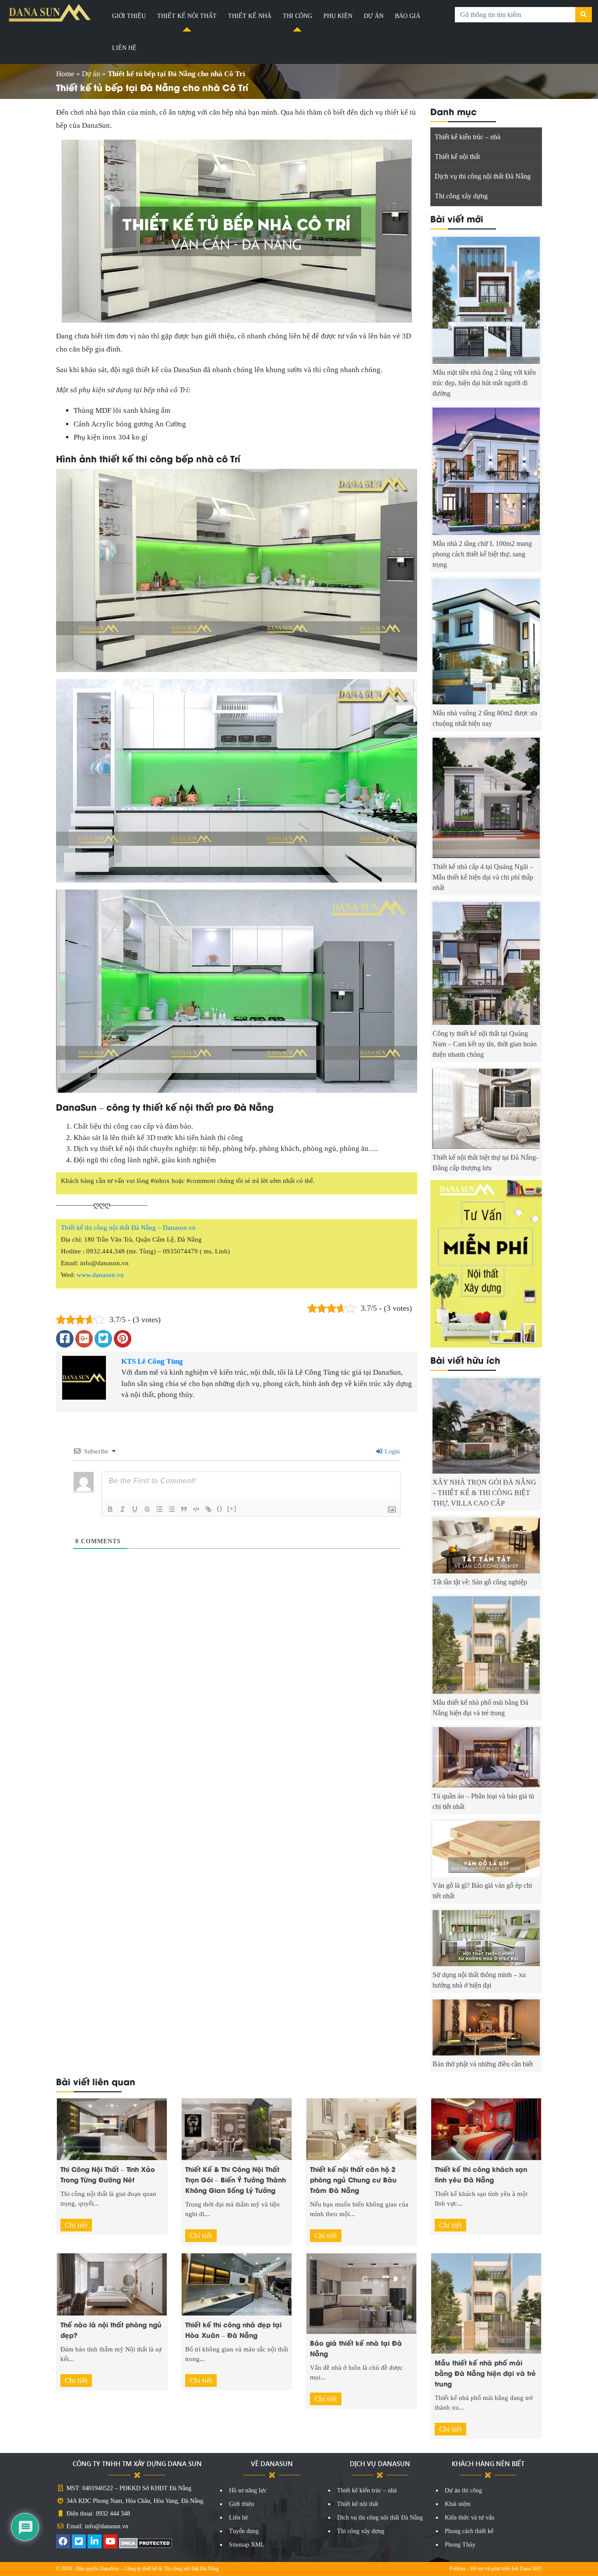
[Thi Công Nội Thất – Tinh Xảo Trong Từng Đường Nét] (112, 2128)
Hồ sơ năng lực (248, 2490)
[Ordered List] (159, 1509)
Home (65, 74)
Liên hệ (124, 48)
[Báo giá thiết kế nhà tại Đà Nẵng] (361, 2293)
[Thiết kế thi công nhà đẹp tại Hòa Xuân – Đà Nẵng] (237, 2284)
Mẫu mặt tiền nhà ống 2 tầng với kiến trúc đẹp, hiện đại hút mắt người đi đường (484, 383)
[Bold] (110, 1509)
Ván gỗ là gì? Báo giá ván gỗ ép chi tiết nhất (482, 1891)
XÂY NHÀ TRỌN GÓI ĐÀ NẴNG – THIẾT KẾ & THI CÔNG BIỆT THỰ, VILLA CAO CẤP (484, 1493)
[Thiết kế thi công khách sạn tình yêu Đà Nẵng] (486, 2128)
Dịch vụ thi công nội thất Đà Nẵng (483, 176)
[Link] (208, 1509)
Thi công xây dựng (461, 196)
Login (391, 1452)
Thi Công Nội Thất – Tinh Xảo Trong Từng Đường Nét (108, 2174)
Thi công (297, 16)
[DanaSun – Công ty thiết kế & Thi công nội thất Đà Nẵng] (50, 13)
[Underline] (135, 1509)
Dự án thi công (463, 2490)
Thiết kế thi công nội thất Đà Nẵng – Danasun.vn (128, 1228)
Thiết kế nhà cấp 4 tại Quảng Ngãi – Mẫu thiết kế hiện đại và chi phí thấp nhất (483, 877)
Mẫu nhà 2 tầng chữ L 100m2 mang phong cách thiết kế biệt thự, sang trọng (482, 554)
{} (220, 1508)
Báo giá (408, 16)
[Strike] (147, 1509)
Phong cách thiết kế (469, 2531)
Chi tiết (76, 2225)
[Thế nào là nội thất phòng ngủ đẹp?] (112, 2284)
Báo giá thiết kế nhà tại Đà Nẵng (356, 2348)
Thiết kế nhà (250, 16)
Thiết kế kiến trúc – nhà (468, 137)
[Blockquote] (184, 1509)
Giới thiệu (129, 16)
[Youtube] (110, 2543)
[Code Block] (196, 1509)
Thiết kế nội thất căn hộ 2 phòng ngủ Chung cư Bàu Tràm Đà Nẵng (353, 2179)
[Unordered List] (172, 1509)
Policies (458, 2569)
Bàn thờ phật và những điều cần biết (483, 2064)
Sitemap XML (247, 2545)
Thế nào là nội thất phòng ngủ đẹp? (111, 2330)
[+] (232, 1508)
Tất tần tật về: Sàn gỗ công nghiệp (480, 1582)
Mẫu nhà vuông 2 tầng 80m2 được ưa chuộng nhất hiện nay (485, 718)
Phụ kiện (338, 16)
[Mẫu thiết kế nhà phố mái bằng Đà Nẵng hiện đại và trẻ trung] (486, 2303)
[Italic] (123, 1509)
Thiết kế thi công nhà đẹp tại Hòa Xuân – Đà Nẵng (233, 2330)
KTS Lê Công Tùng (152, 1361)
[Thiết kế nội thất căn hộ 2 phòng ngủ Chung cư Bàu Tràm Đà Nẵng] (361, 2128)
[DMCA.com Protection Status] (146, 2543)
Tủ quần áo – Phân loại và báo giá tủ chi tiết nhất (483, 1801)
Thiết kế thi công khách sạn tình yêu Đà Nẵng (481, 2174)
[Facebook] (63, 2543)
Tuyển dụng (244, 2531)
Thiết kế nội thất (187, 16)
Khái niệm (458, 2504)
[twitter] (79, 2543)
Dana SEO (531, 2569)
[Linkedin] (95, 2543)
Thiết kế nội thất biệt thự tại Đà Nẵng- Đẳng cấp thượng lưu (485, 1163)
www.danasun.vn (100, 1275)
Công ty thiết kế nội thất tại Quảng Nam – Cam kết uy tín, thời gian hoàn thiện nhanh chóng (485, 1044)
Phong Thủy (460, 2545)
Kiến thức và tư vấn (470, 2518)
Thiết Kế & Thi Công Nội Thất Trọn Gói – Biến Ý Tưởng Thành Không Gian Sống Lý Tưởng (236, 2179)
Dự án (374, 16)
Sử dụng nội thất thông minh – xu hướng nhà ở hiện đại (479, 1980)
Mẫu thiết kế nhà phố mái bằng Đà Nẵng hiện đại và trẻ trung (480, 1708)
